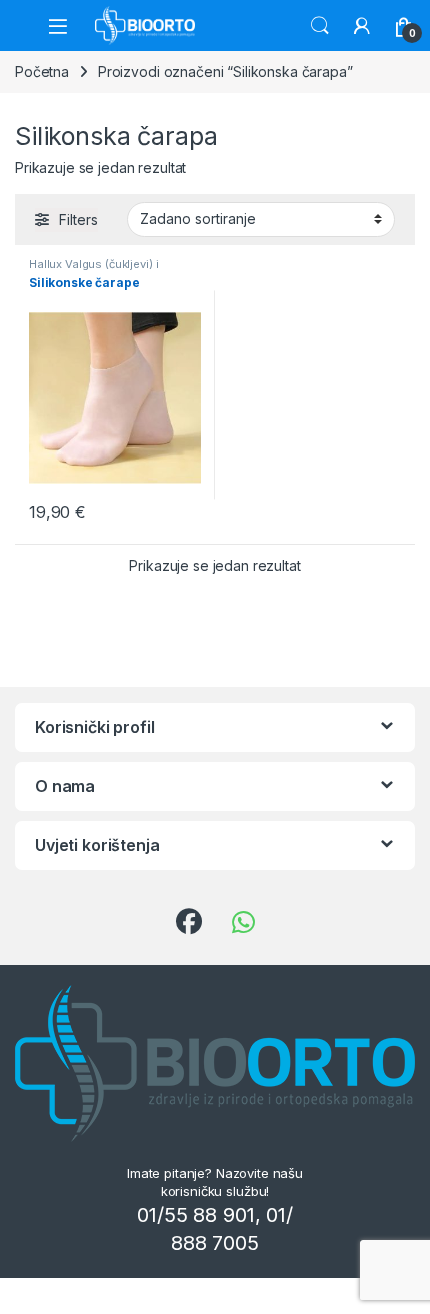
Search (320, 26)
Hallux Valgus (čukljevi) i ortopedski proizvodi (93, 270)
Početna (42, 71)
